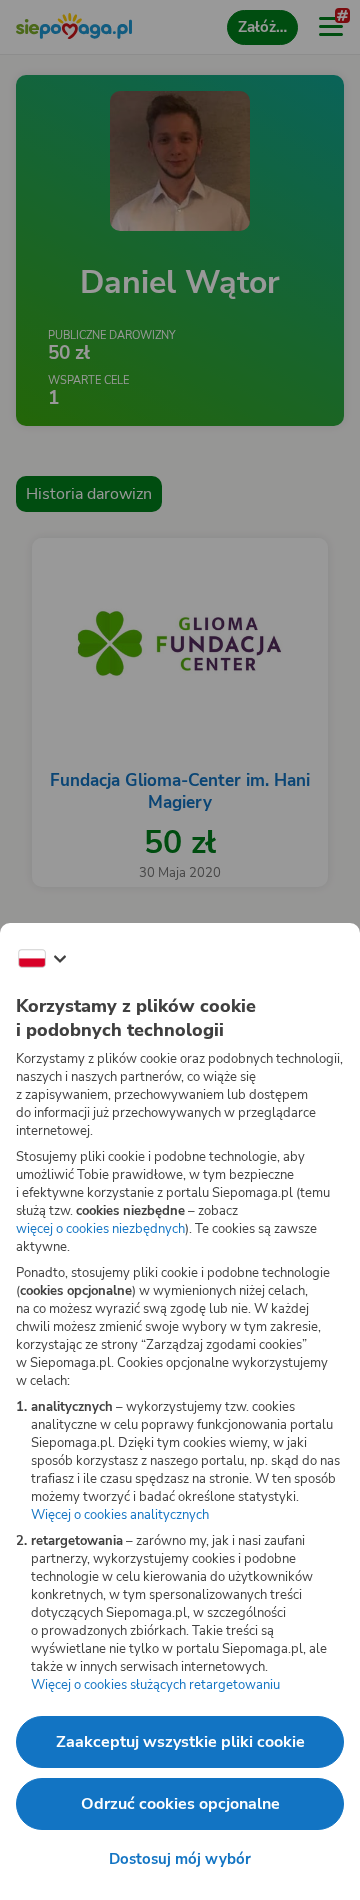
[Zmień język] (42, 959)
